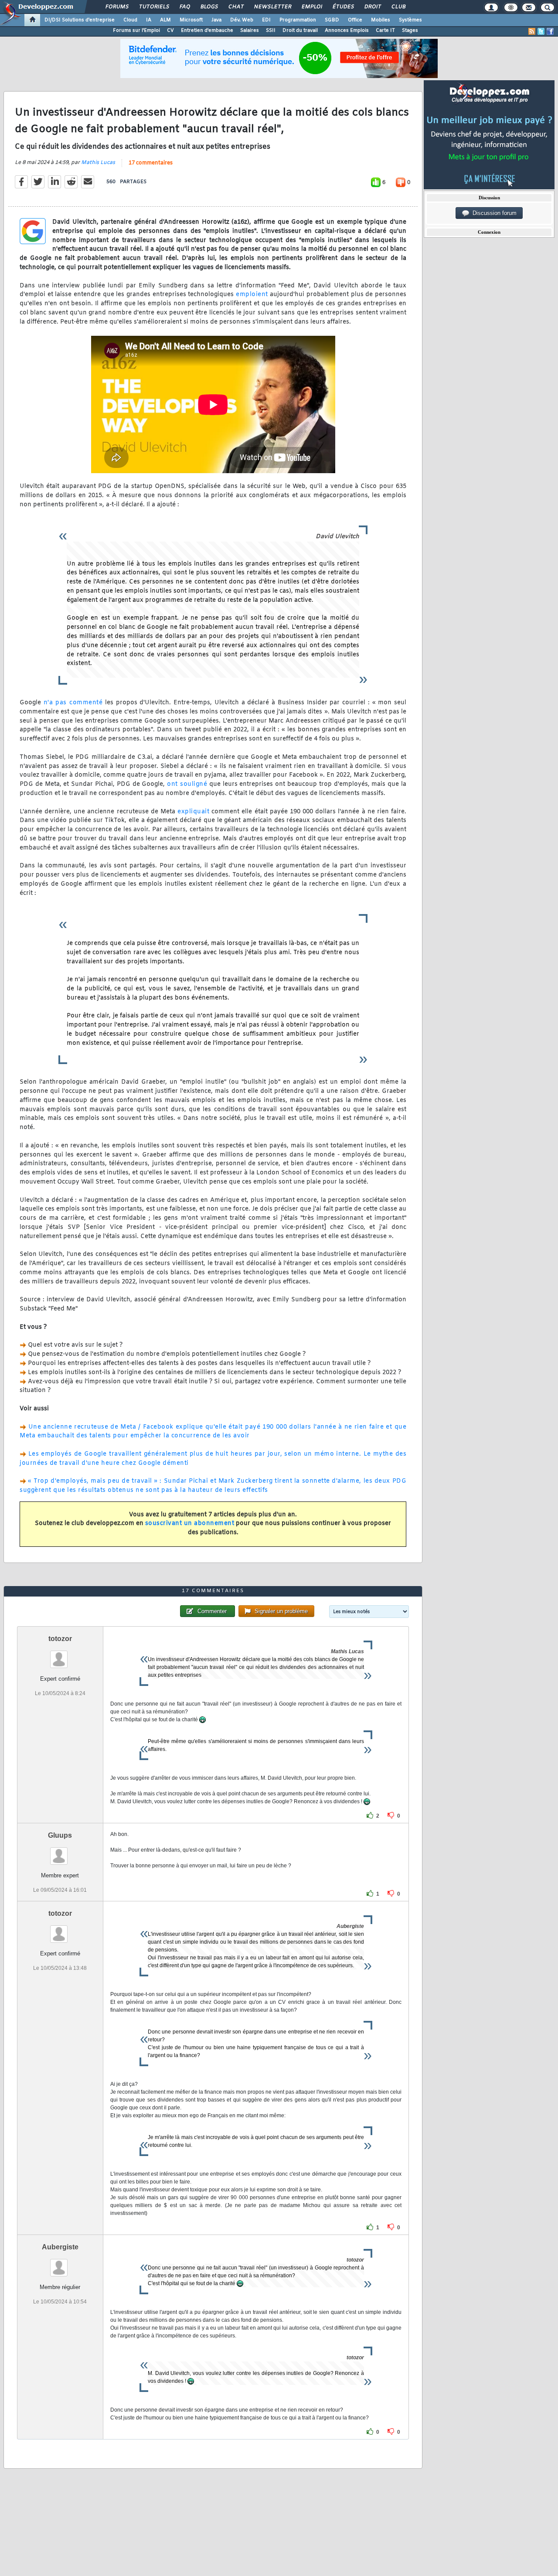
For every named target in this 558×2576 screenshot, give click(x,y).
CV (170, 31)
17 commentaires (151, 163)
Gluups (60, 1835)
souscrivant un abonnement (190, 1523)
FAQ (184, 7)
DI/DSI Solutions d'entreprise (80, 20)
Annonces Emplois (347, 31)
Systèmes (410, 20)
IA (149, 20)
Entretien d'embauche (207, 31)
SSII (271, 31)
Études (343, 7)
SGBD (332, 20)
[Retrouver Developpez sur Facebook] (550, 31)
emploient (252, 295)
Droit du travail (300, 31)
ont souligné (187, 784)
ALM (165, 20)
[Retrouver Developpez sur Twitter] (541, 31)
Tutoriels (154, 7)
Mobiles (381, 20)
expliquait (193, 812)
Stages (410, 31)
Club (398, 7)
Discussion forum (493, 213)
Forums (117, 7)
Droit (372, 7)
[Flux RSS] (532, 31)
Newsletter (272, 7)
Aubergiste (60, 2247)
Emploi (311, 7)
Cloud (130, 20)
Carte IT (385, 31)
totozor (60, 1639)
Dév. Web (242, 20)
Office (355, 20)
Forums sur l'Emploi (136, 31)
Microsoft (191, 20)
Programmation (298, 20)
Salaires (250, 31)
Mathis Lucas (98, 163)
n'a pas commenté (73, 703)
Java (216, 20)
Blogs (209, 7)
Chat (236, 7)
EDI (266, 20)
